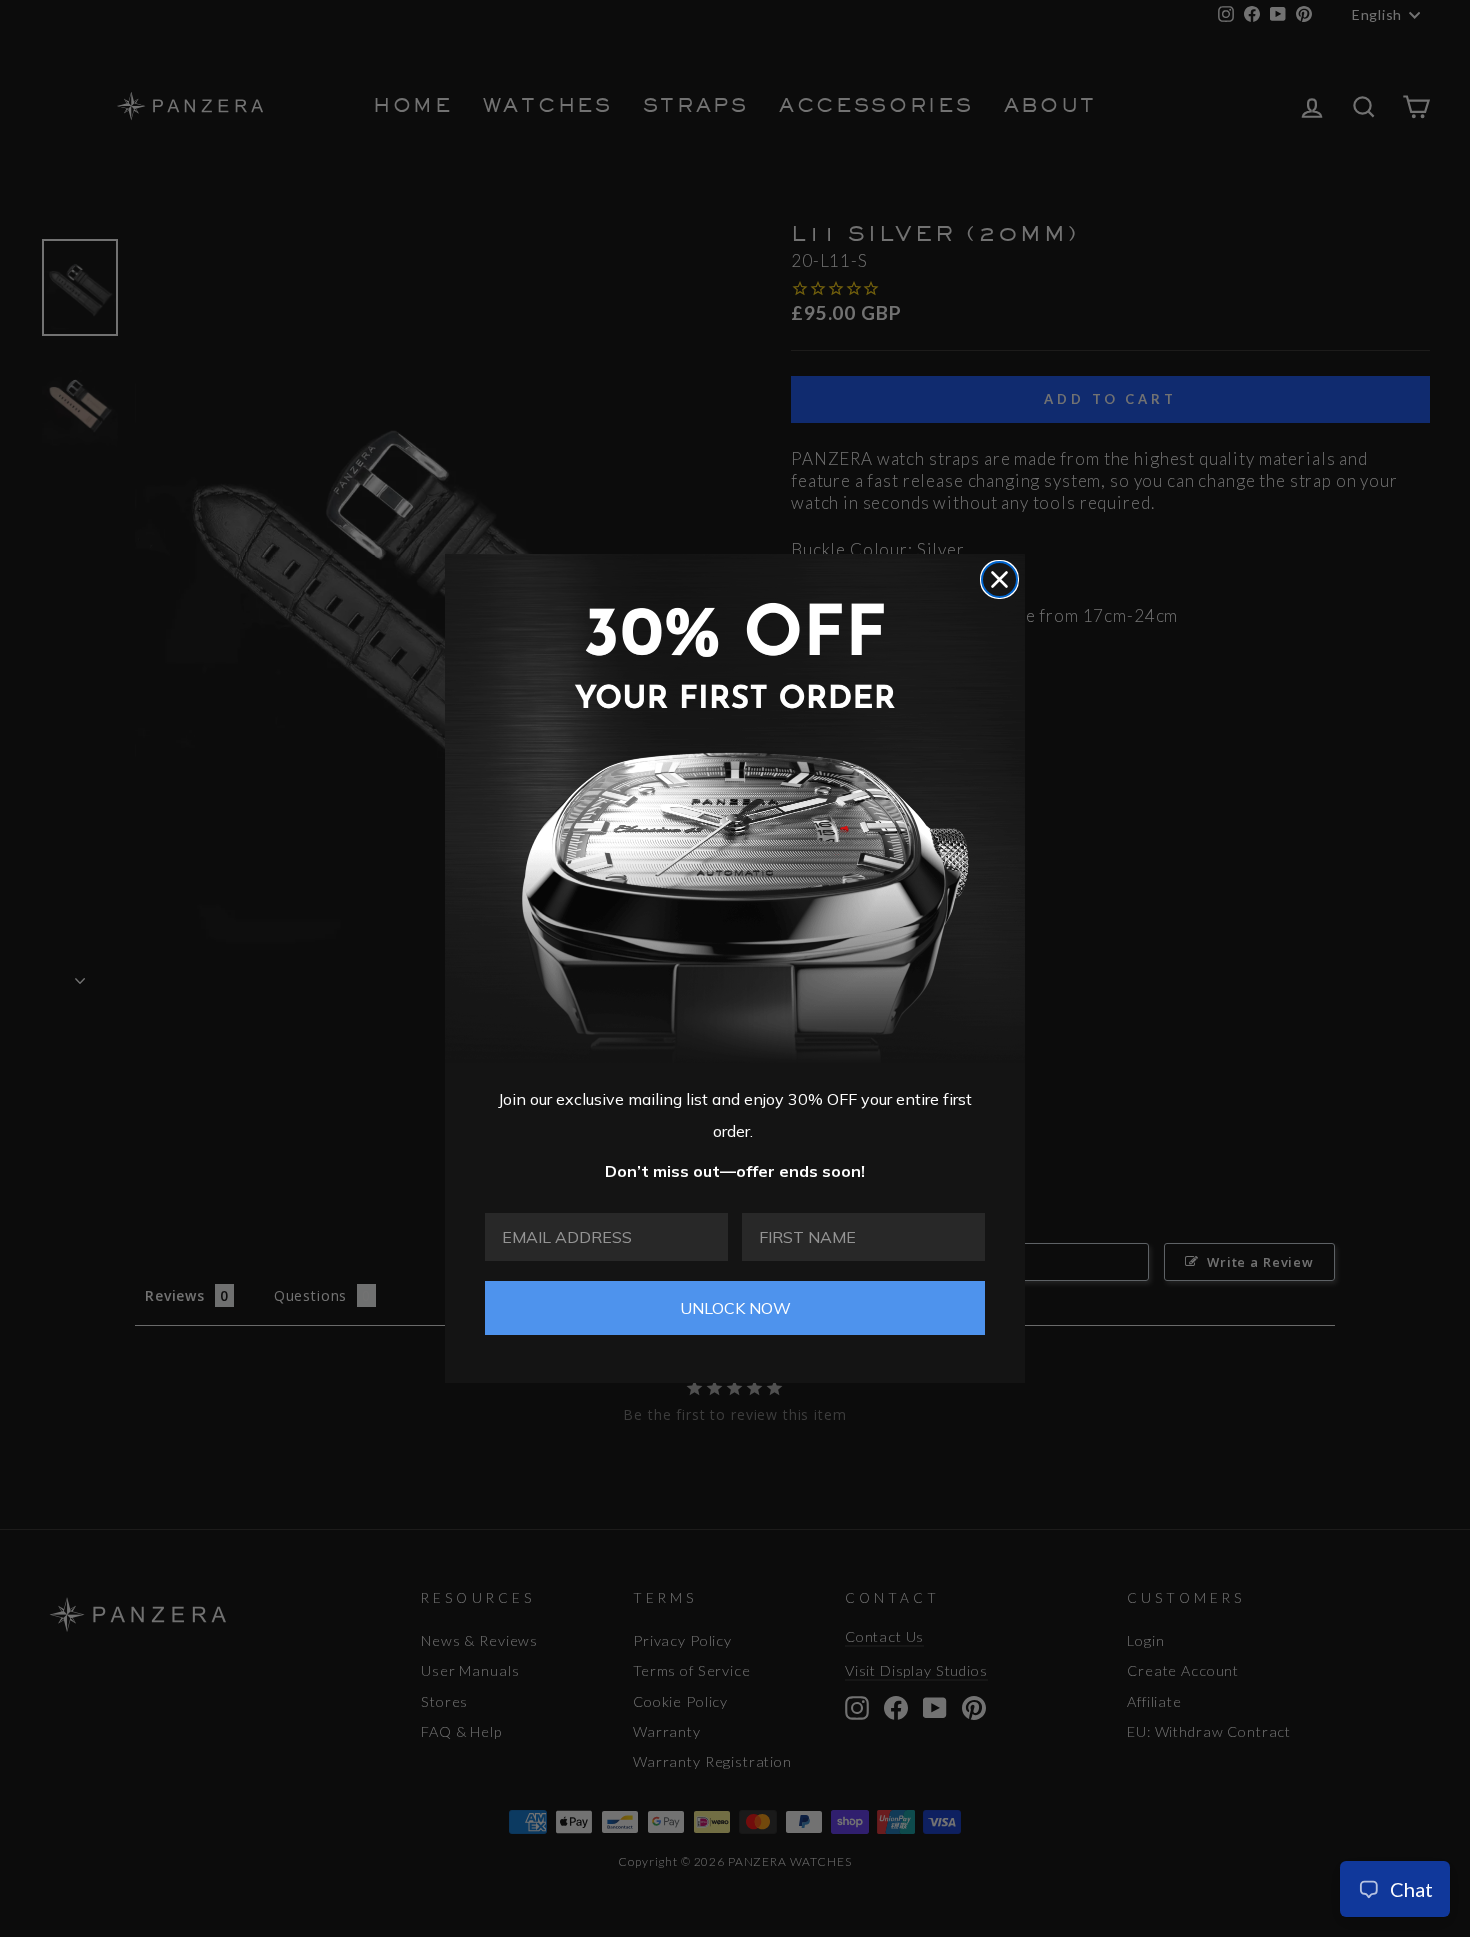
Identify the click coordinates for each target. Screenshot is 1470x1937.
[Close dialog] (999, 579)
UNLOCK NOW (735, 1308)
